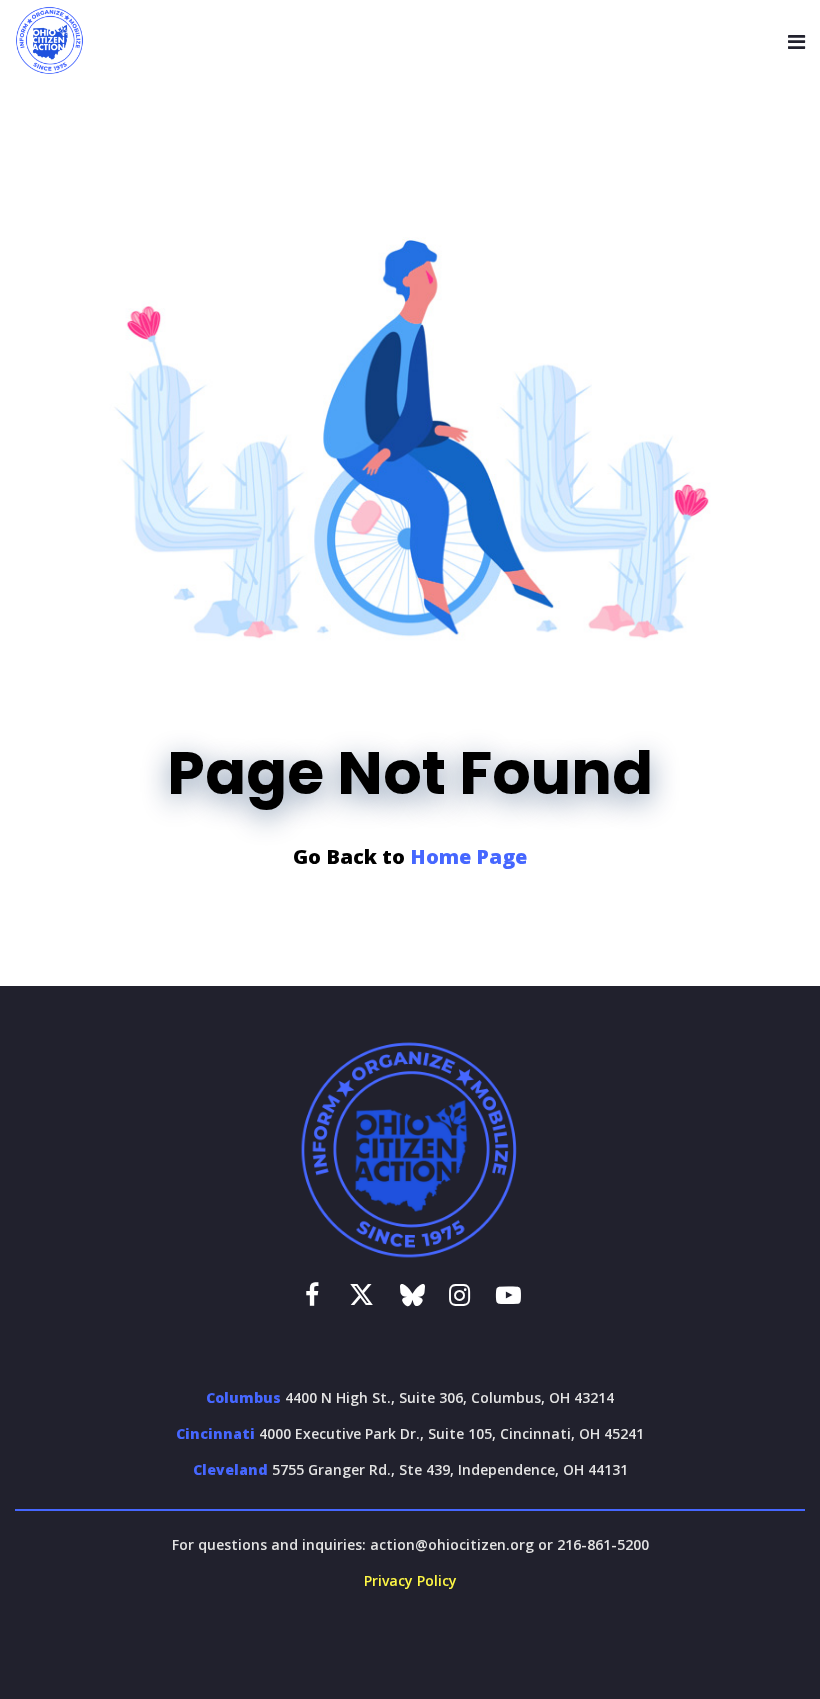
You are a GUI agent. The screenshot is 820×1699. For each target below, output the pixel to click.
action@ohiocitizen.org (452, 1544)
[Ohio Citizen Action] (50, 41)
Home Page (468, 856)
